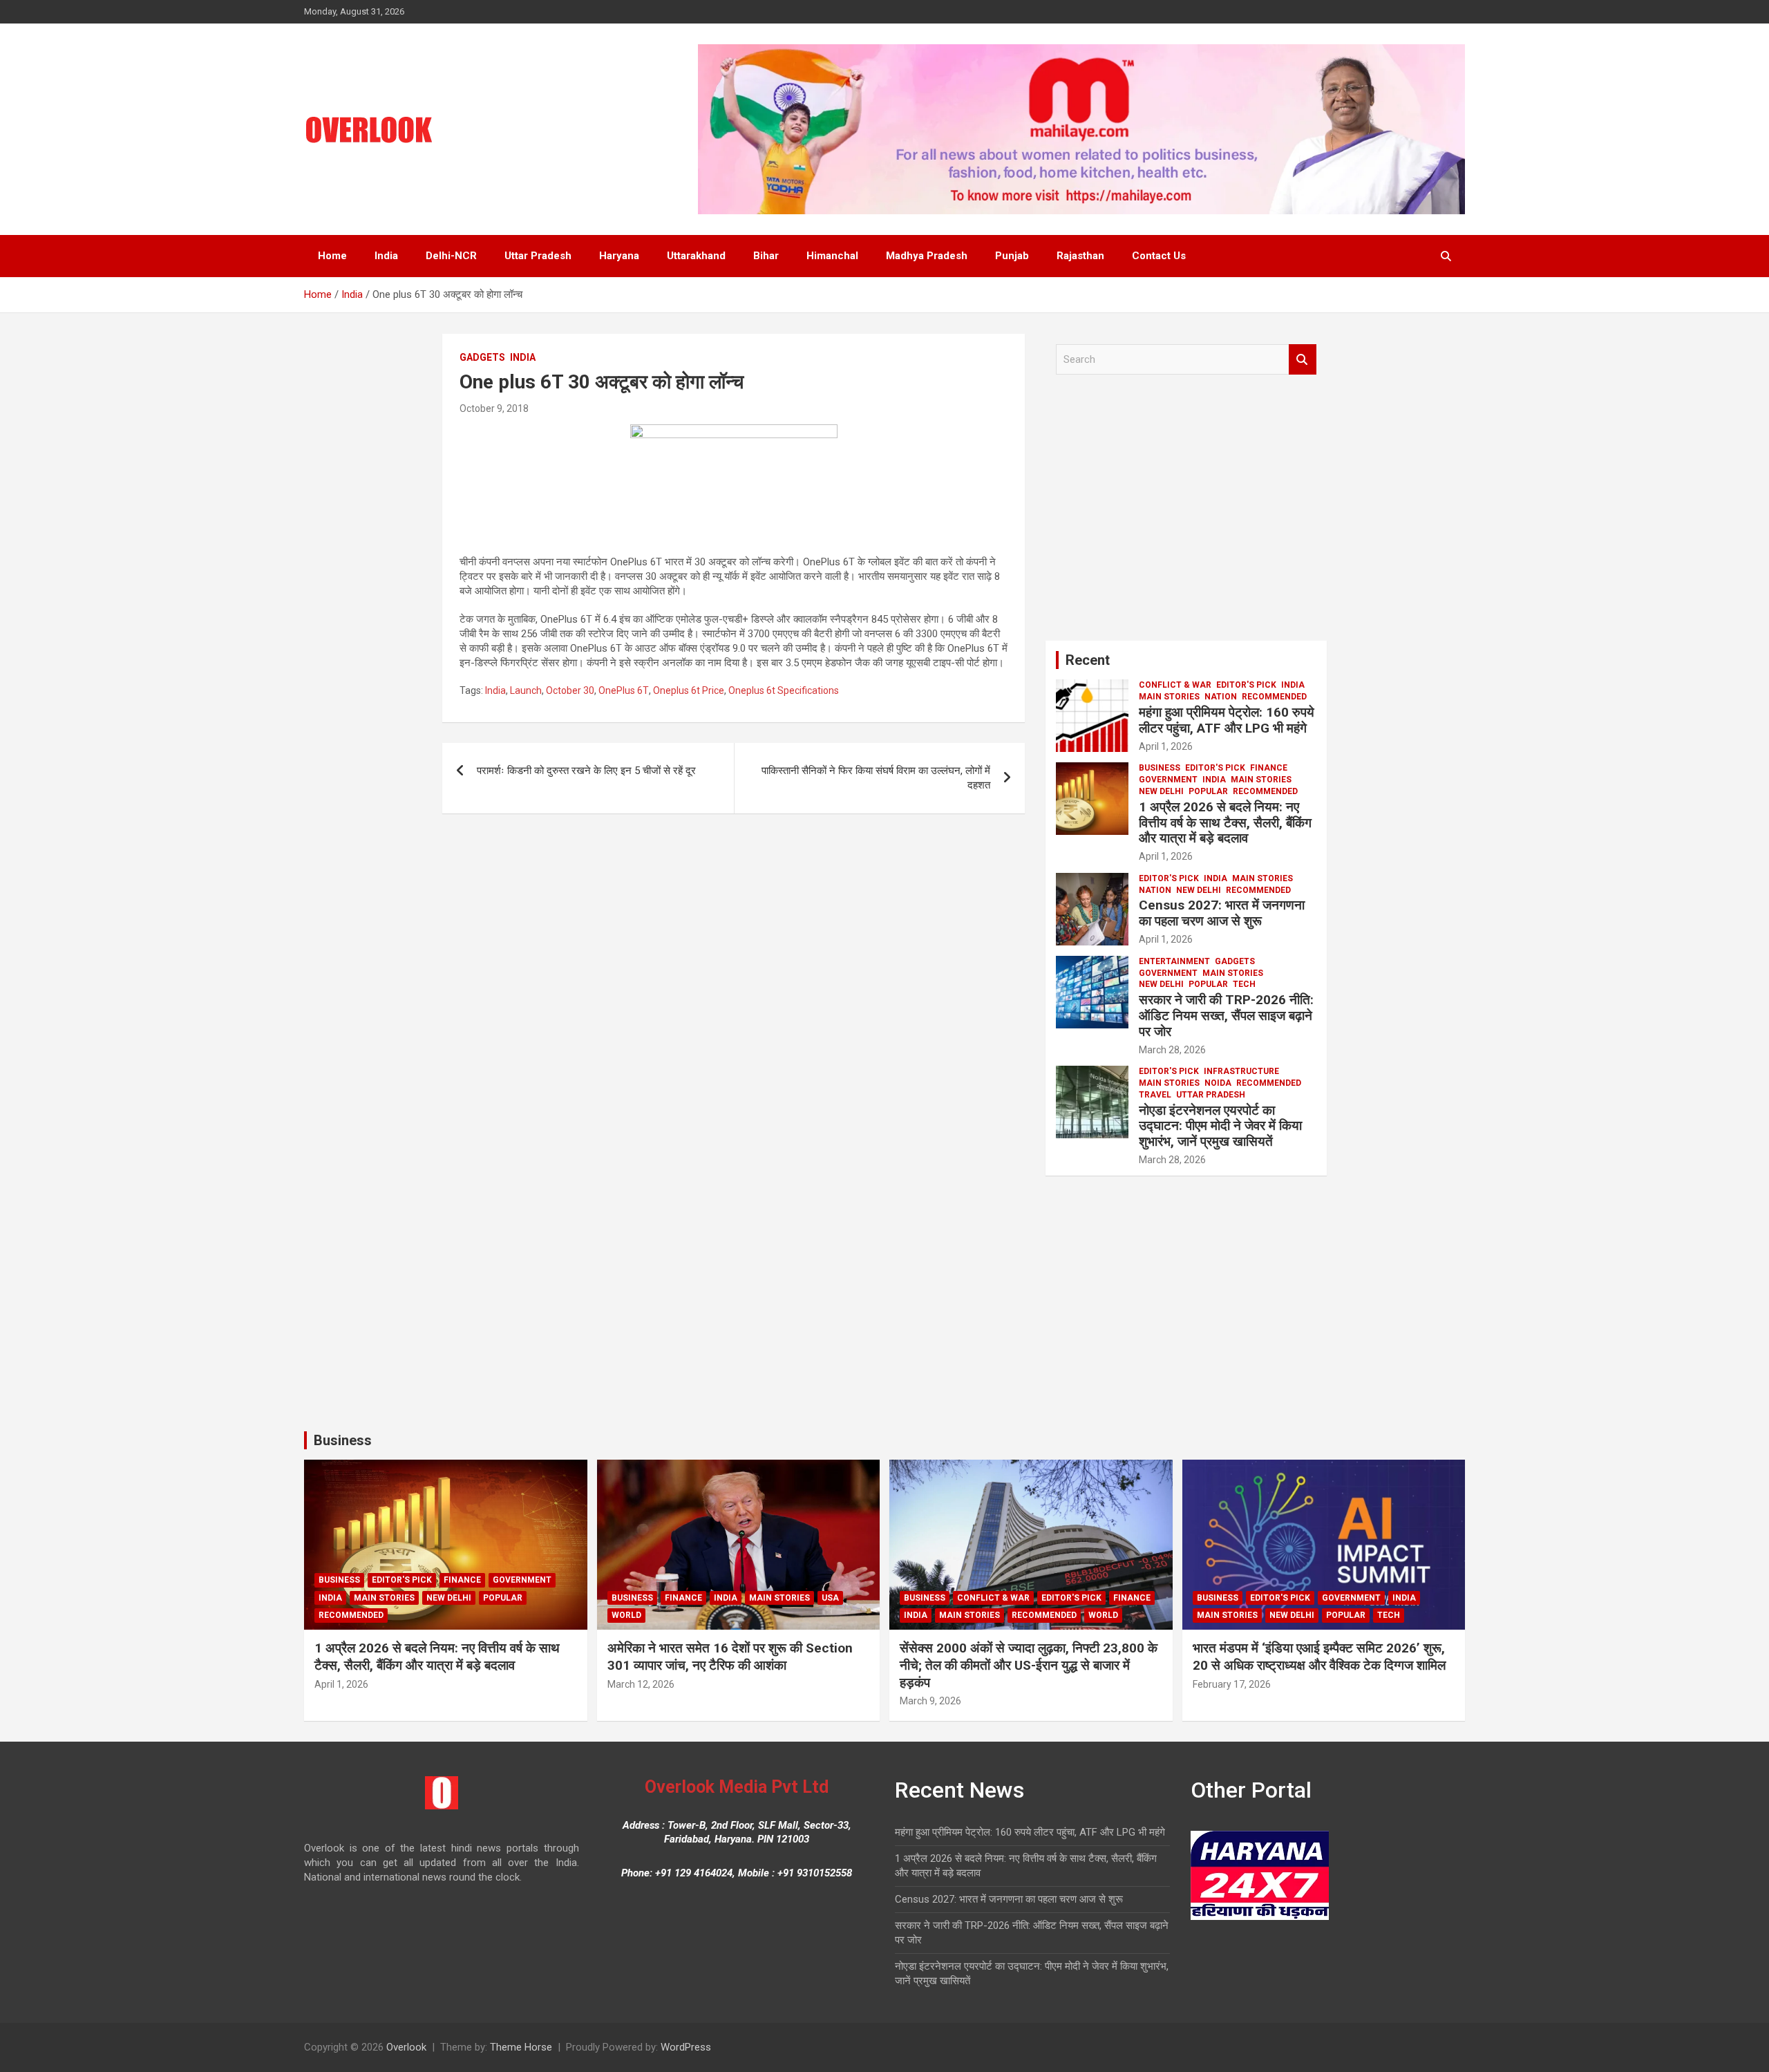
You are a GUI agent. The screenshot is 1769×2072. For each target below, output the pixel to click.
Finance (1269, 768)
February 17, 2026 (1232, 1684)
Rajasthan (1080, 256)
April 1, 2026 (1166, 746)
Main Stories (1169, 697)
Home (332, 256)
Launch (526, 690)
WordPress (686, 2047)
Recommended (1274, 697)
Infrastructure (1241, 1071)
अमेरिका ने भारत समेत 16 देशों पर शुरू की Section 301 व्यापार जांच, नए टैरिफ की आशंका (730, 1657)
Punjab (1012, 256)
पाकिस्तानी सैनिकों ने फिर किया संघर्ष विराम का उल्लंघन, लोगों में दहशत (876, 778)
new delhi (1161, 791)
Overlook (406, 2047)
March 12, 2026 (641, 1684)
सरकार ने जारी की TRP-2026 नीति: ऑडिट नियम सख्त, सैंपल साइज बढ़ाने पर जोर (1226, 1016)
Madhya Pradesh (927, 256)
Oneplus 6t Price (689, 690)
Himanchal (832, 256)
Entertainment (1174, 961)
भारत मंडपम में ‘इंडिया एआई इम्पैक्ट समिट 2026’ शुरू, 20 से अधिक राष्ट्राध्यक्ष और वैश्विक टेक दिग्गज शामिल (1319, 1657)
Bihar (766, 256)
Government (1168, 780)
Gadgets (482, 357)
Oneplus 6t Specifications (784, 690)
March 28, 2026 (1172, 1050)
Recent (1088, 660)
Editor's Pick (1246, 685)
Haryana (619, 256)
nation (1221, 697)
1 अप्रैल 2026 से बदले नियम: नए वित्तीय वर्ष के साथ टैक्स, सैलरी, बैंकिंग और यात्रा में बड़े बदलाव (1225, 823)
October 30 (570, 690)
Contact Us (1159, 256)
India (386, 256)
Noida (1218, 1083)
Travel (1155, 1095)
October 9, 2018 (494, 408)
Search (1303, 360)
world (626, 1615)
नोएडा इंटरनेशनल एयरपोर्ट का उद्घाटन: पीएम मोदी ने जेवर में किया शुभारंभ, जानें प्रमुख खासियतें (1220, 1126)
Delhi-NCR (451, 256)
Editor (1214, 746)
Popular (1208, 791)
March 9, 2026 (930, 1701)
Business (1160, 768)
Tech (1244, 984)
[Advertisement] (1186, 513)
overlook (556, 408)
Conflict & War (1175, 685)
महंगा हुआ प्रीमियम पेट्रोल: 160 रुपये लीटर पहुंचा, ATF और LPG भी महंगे (1227, 720)
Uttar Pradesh (538, 256)
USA (830, 1598)
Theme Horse (521, 2047)
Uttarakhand (696, 256)
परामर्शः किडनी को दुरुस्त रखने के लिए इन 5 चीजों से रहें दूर (586, 771)
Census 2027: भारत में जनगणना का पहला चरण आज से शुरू (1222, 913)
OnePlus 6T (624, 690)
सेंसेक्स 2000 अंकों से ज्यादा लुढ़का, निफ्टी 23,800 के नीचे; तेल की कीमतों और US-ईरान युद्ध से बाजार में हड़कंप (1029, 1665)
